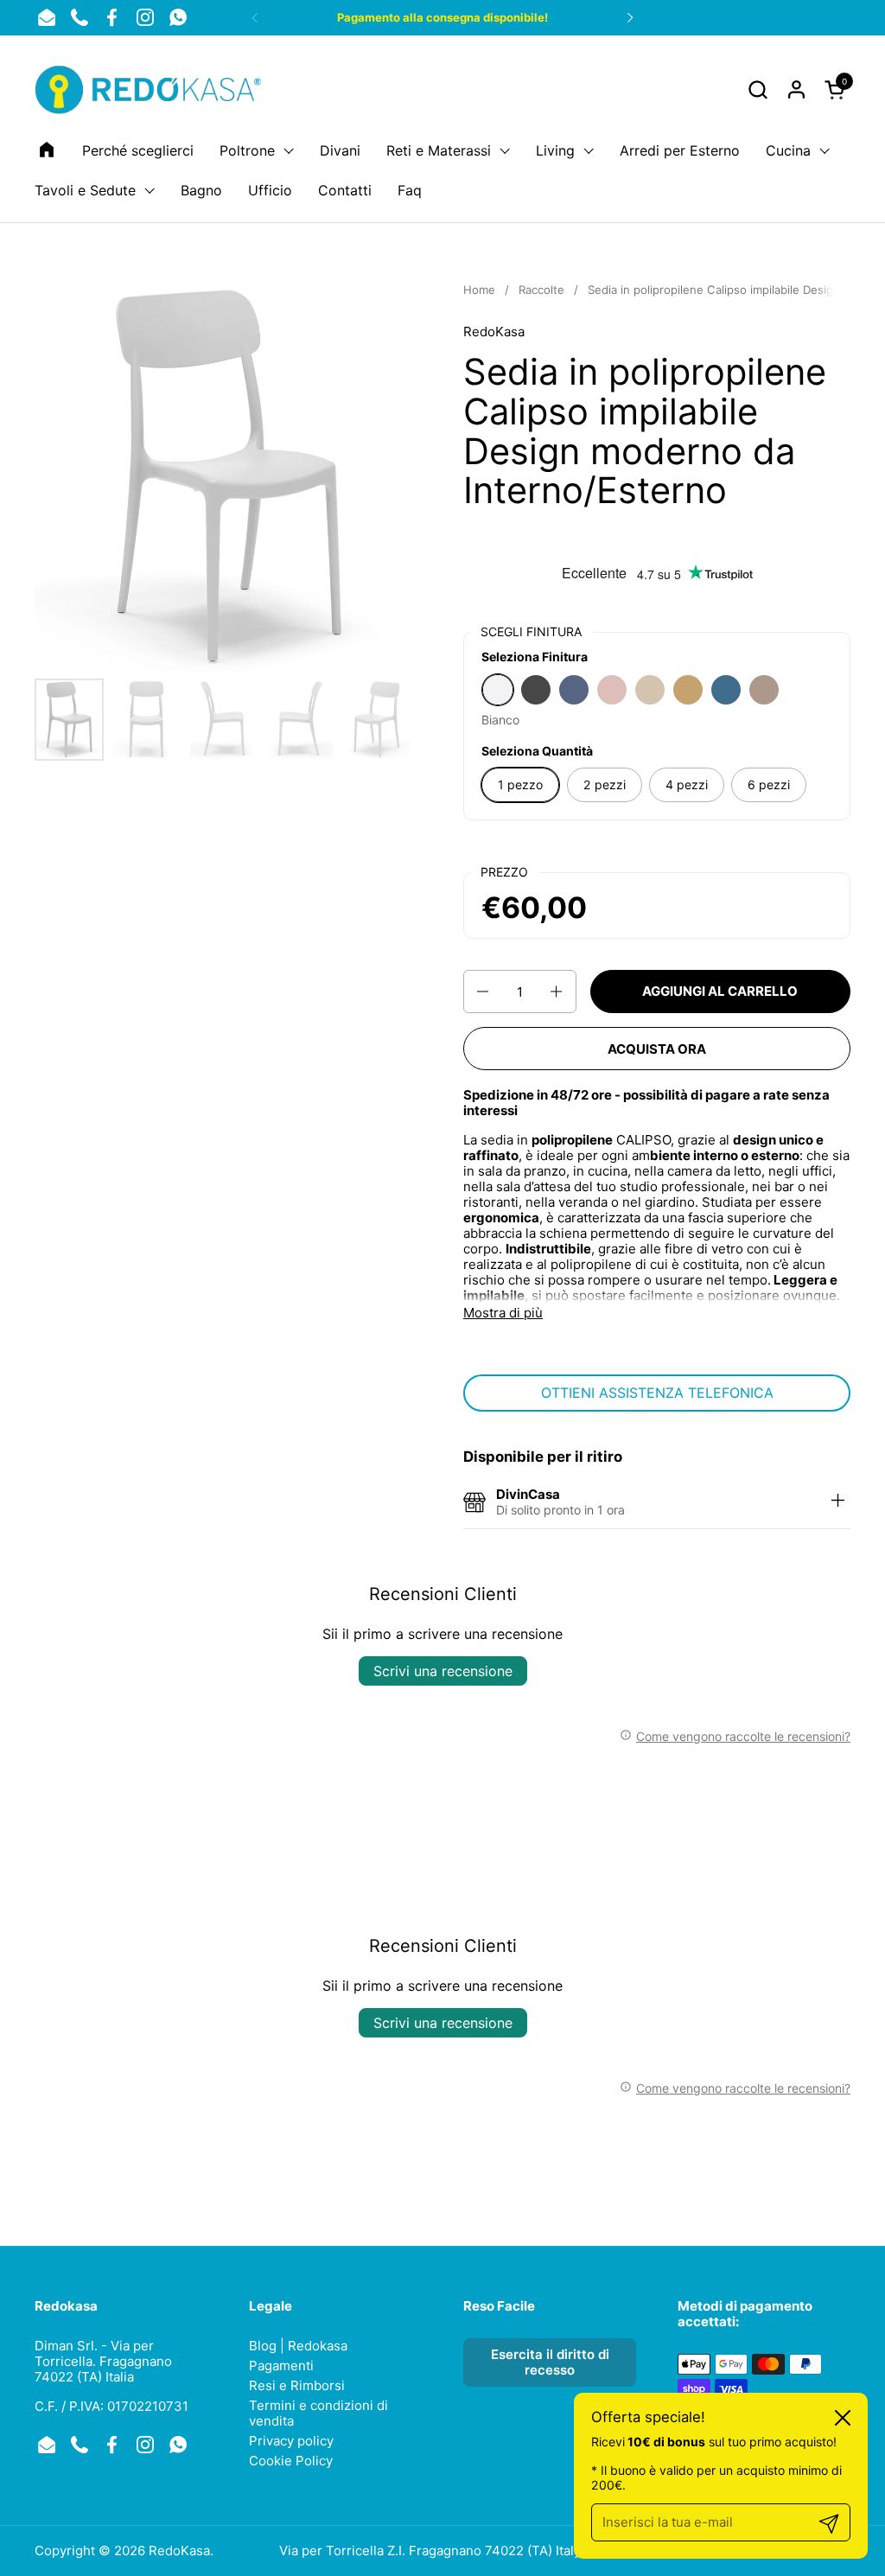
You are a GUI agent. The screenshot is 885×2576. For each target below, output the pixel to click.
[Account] (796, 89)
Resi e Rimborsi (297, 2385)
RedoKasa (494, 332)
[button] (758, 89)
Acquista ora (657, 1049)
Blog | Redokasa (298, 2346)
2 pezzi (605, 784)
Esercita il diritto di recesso (550, 2362)
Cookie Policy (291, 2461)
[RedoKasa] (150, 89)
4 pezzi (687, 784)
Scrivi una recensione (443, 1671)
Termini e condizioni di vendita (318, 2413)
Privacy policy (291, 2441)
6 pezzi (769, 784)
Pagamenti (281, 2366)
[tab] (837, 1502)
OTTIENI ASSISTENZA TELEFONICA (657, 1393)
